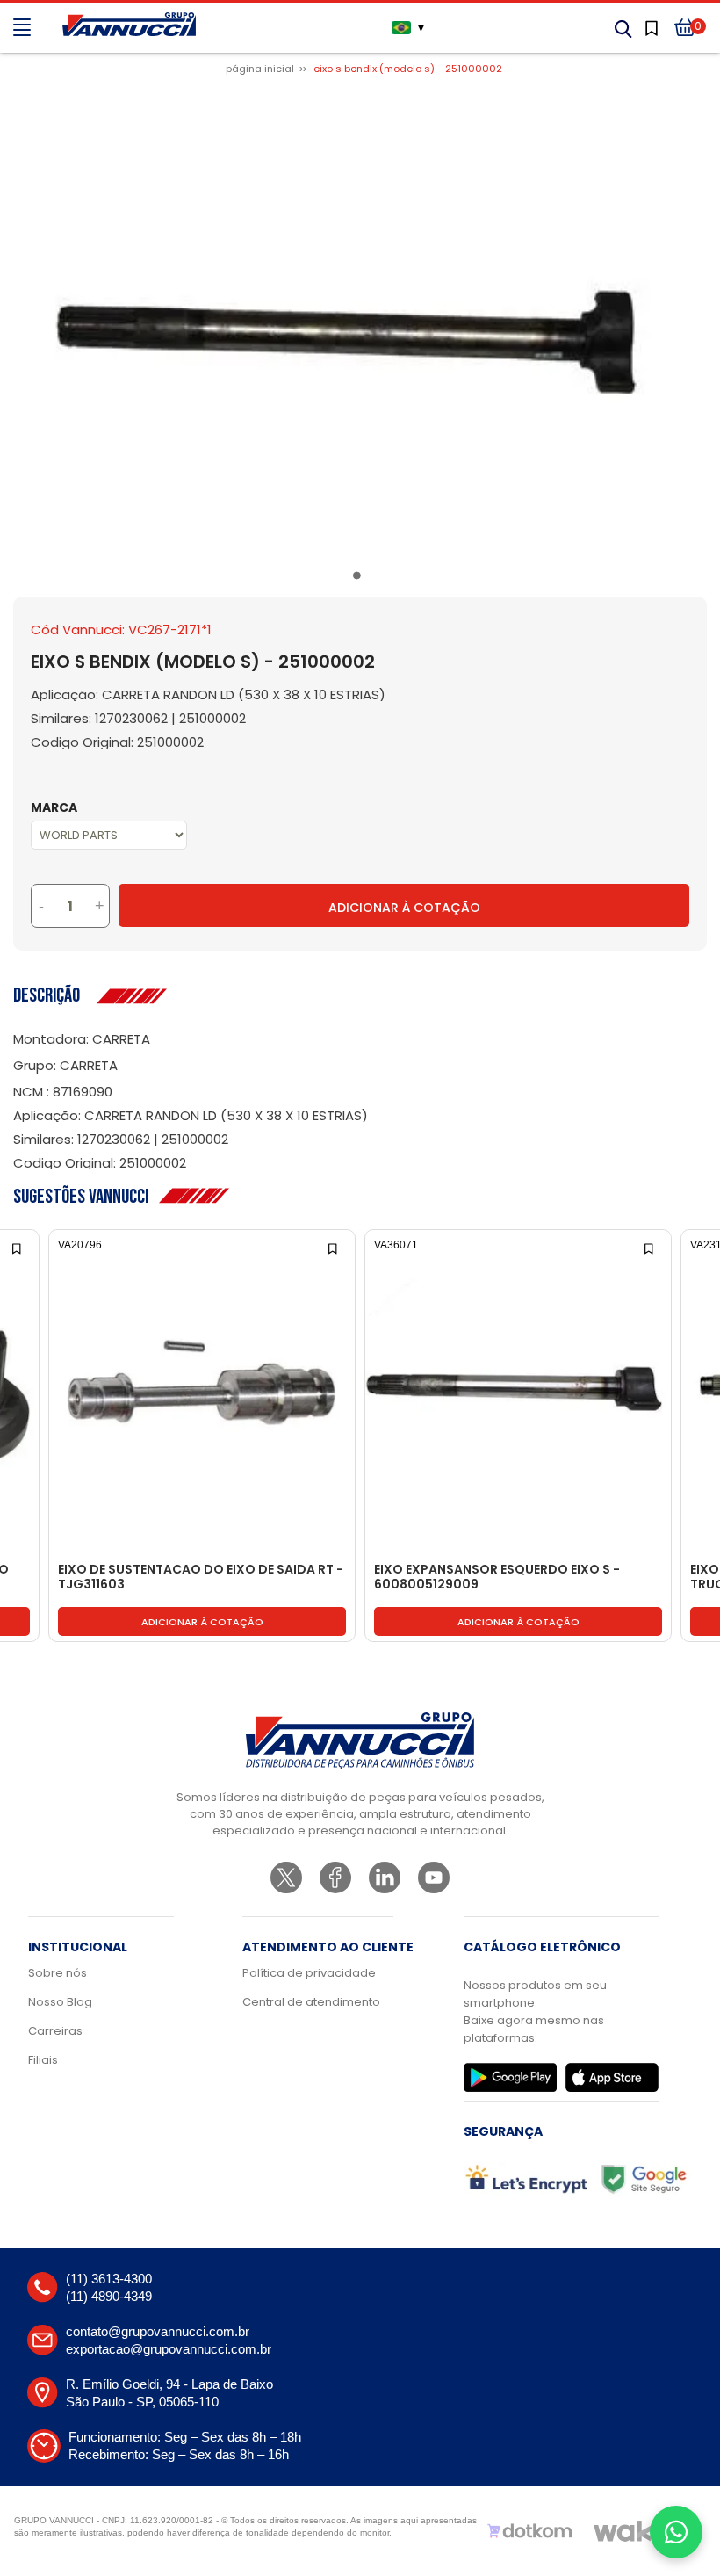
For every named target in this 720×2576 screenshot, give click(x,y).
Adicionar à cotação (202, 1622)
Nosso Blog (60, 2002)
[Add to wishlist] (18, 1247)
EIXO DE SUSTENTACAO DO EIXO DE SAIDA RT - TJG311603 (201, 1577)
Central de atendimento (311, 2002)
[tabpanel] (360, 324)
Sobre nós (58, 1973)
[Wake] (631, 2531)
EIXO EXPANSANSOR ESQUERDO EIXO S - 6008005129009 (497, 1577)
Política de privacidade (309, 1973)
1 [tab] (360, 579)
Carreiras (55, 2031)
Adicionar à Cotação (404, 908)
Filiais (43, 2060)
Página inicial (260, 69)
